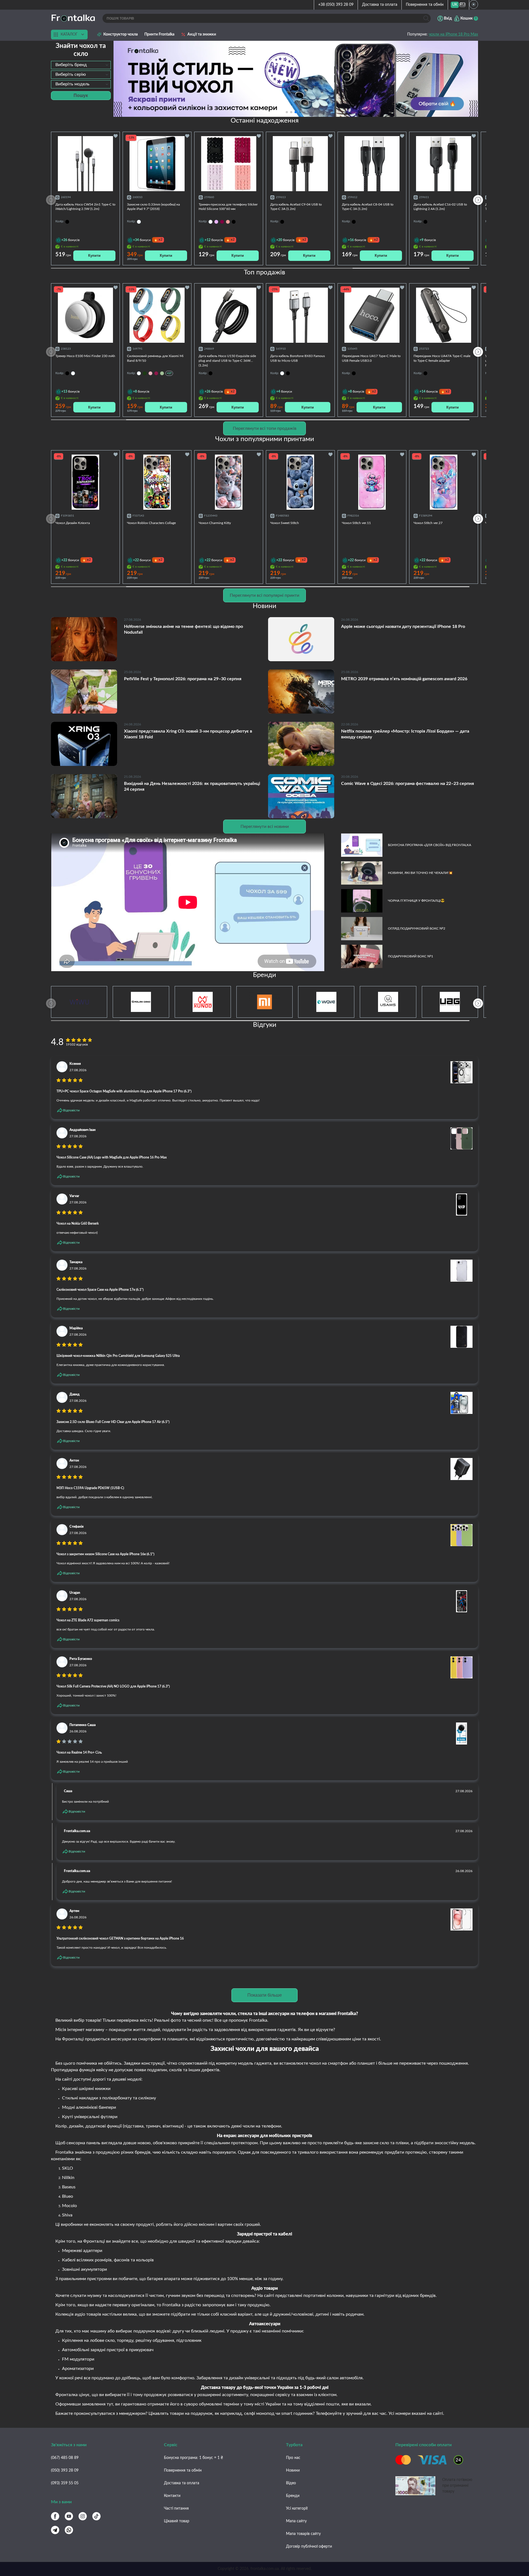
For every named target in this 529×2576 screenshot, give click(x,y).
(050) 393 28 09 (65, 2470)
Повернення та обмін (425, 5)
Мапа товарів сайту (303, 2534)
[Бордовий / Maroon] (156, 373)
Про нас (293, 2458)
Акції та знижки (202, 34)
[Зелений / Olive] (145, 373)
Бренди (293, 2496)
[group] (296, 79)
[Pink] (228, 222)
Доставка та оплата (380, 5)
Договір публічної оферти (309, 2547)
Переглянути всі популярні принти (264, 595)
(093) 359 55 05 (65, 2483)
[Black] (234, 222)
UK (455, 5)
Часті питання (176, 2509)
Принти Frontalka (159, 34)
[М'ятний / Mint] (162, 373)
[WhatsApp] (69, 2530)
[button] (304, 112)
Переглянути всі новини (265, 827)
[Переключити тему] (474, 4)
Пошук (81, 95)
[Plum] (222, 222)
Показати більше (265, 1995)
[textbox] (81, 65)
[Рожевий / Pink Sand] (150, 373)
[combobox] (81, 65)
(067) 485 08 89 (65, 2458)
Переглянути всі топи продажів (265, 428)
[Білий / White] (139, 373)
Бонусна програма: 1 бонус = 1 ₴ (193, 2458)
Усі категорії (297, 2509)
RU (462, 5)
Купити (94, 256)
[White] (210, 222)
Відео (291, 2483)
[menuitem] (455, 5)
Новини (293, 2470)
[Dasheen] (216, 222)
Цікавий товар (177, 2521)
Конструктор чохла (121, 34)
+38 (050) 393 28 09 (336, 5)
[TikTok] (96, 2516)
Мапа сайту (296, 2521)
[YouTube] (69, 2516)
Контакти (172, 2496)
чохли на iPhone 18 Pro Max (453, 34)
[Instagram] (83, 2516)
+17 (169, 373)
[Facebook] (55, 2516)
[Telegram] (55, 2530)
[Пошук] (426, 18)
